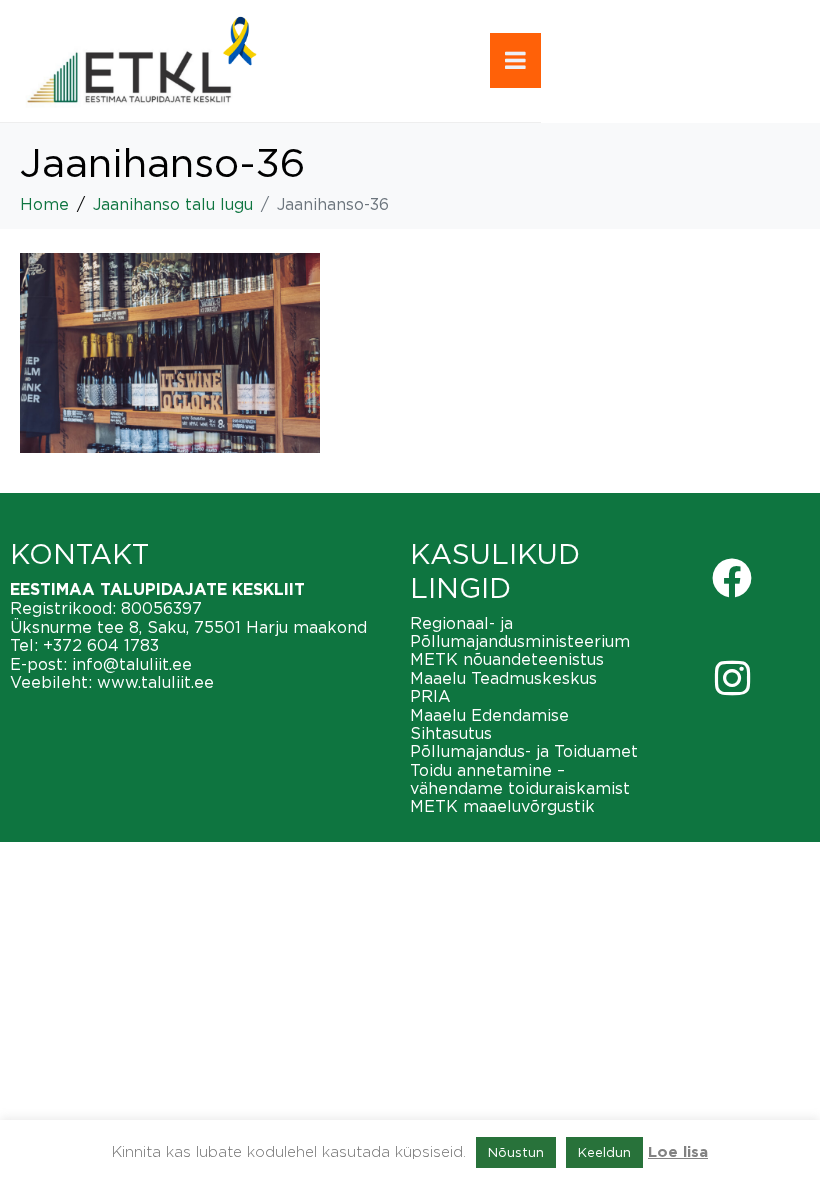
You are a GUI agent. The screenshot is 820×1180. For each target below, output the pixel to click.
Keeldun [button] (604, 1152)
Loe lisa (678, 1152)
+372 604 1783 (101, 645)
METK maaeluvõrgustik (502, 806)
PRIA (430, 696)
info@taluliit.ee (132, 664)
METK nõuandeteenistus (507, 659)
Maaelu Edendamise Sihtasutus (489, 724)
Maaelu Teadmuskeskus (503, 678)
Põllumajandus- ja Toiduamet (524, 751)
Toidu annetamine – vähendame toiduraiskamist (520, 779)
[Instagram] (732, 678)
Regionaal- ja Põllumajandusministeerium (520, 632)
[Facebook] (732, 578)
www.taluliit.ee (155, 682)
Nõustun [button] (516, 1152)
